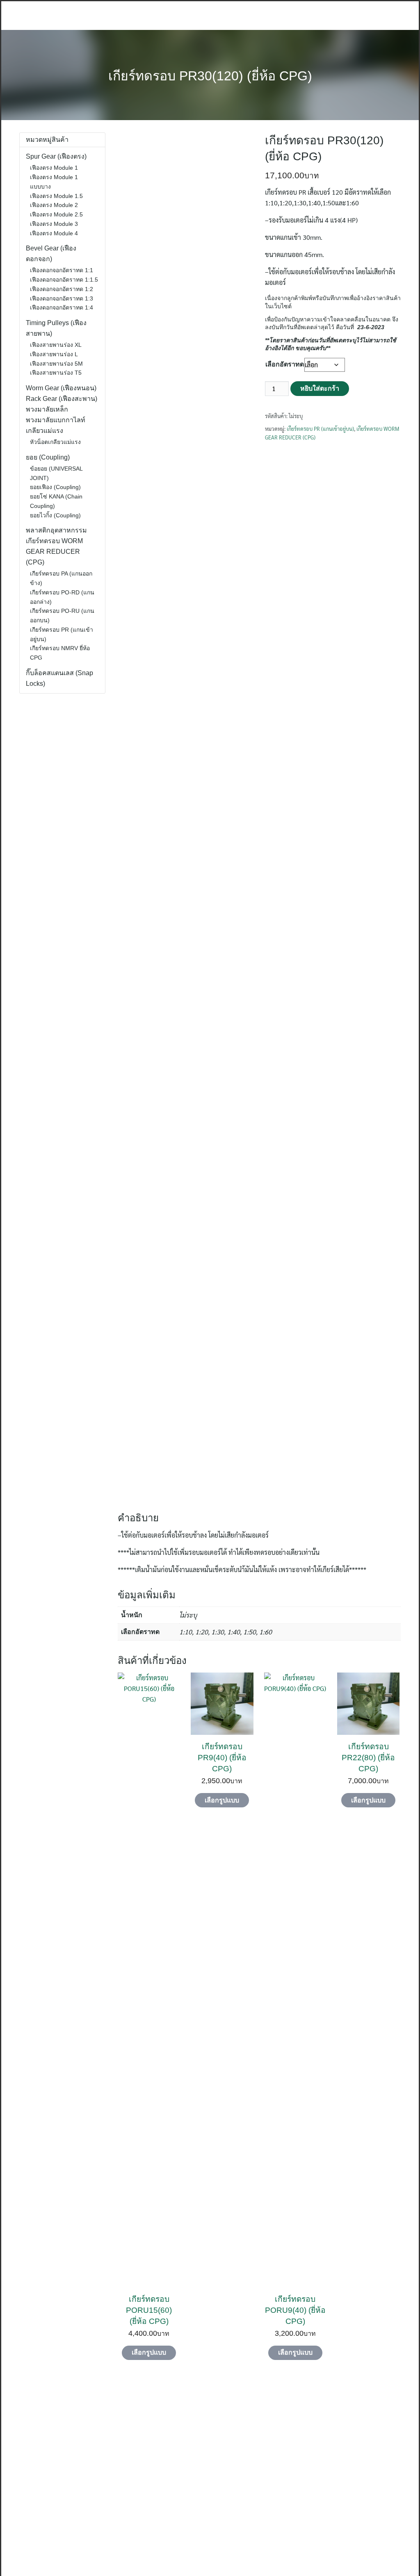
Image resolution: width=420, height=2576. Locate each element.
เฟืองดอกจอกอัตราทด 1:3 (62, 298)
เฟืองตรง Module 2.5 (56, 214)
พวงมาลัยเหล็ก (47, 409)
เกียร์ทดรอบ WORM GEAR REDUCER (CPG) (54, 552)
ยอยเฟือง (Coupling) (55, 487)
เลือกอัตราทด (285, 364)
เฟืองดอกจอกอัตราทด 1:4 (62, 307)
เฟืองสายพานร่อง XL (56, 345)
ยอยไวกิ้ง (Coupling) (55, 515)
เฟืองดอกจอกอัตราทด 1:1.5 (64, 280)
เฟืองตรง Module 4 (54, 233)
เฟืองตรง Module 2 (54, 205)
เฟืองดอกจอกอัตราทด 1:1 (62, 270)
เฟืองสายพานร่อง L (54, 354)
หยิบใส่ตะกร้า (320, 388)
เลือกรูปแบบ (149, 2352)
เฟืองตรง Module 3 (54, 224)
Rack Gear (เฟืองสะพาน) (62, 399)
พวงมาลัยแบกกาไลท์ (56, 420)
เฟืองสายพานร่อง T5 (56, 373)
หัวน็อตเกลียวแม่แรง (55, 442)
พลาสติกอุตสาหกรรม (56, 530)
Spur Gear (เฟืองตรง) (56, 156)
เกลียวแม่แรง (45, 431)
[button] (7, 2476)
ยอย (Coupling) (48, 457)
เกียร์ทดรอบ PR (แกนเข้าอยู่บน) (320, 429)
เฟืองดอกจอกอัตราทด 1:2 (62, 289)
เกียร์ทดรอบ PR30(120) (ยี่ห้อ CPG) (210, 76)
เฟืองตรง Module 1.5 (56, 196)
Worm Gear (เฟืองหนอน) (61, 388)
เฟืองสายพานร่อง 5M (56, 364)
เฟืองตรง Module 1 (54, 168)
